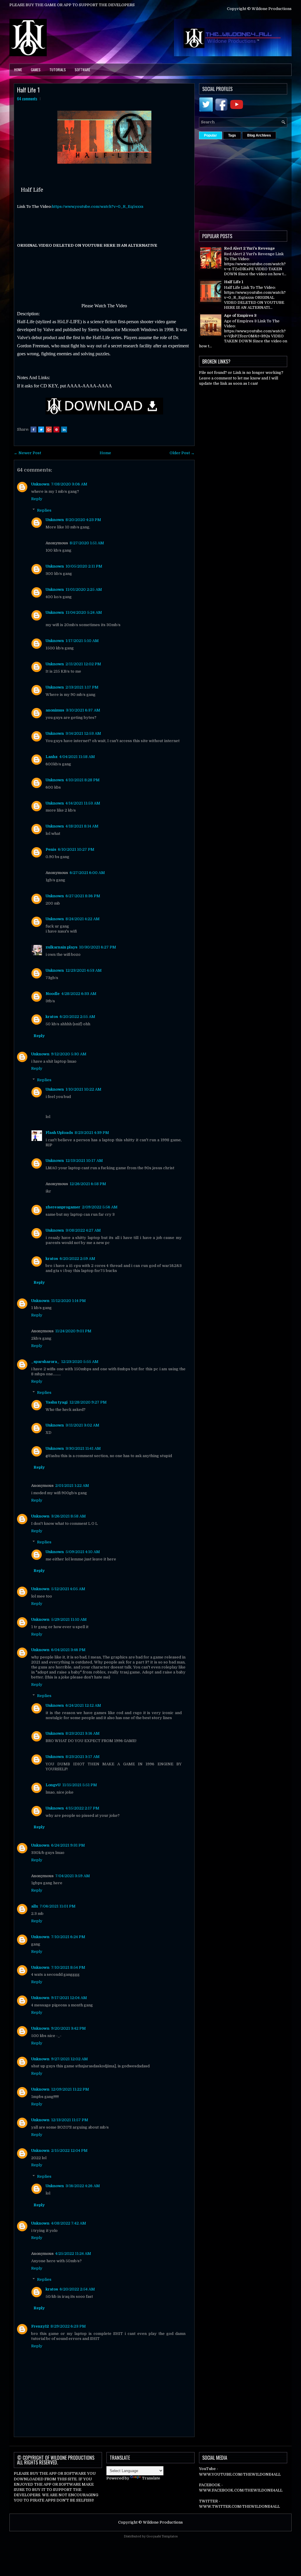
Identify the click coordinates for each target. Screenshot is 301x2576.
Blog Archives (259, 135)
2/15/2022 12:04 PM (69, 2150)
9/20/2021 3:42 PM (68, 2028)
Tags (232, 135)
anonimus (55, 710)
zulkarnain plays (61, 947)
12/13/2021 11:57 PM (70, 2120)
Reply (37, 499)
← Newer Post (27, 453)
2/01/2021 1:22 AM (72, 1486)
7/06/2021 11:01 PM (58, 1906)
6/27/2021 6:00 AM (87, 873)
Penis (51, 849)
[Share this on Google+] (49, 429)
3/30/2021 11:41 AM (83, 1448)
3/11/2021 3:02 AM (82, 1425)
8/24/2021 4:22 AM (83, 919)
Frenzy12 (40, 2326)
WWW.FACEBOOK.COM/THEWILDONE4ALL (241, 2490)
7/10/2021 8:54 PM (68, 1967)
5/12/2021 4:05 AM (68, 1589)
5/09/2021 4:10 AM (83, 1552)
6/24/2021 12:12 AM (83, 1705)
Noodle (53, 994)
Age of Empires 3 (240, 315)
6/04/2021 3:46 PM (68, 1650)
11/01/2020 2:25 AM (84, 589)
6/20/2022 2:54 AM (77, 2289)
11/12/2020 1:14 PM (68, 1301)
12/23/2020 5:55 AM (80, 1362)
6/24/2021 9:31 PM (68, 1845)
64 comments (27, 99)
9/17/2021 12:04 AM (69, 1998)
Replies (44, 510)
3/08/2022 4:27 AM (83, 1230)
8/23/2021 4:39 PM (92, 1133)
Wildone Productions (163, 2522)
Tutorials (58, 70)
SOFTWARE (82, 70)
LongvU (53, 1785)
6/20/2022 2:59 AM (77, 1259)
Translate (151, 2478)
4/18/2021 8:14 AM (82, 826)
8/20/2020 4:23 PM (83, 520)
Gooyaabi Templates (162, 2536)
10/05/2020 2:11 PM (84, 566)
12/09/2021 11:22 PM (70, 2089)
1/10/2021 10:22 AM (83, 1089)
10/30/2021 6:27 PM (98, 947)
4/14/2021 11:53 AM (83, 803)
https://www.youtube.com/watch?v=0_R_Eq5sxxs (98, 206)
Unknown (40, 484)
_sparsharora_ (45, 1362)
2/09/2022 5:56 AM (100, 1207)
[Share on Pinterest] (56, 429)
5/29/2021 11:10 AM (69, 1619)
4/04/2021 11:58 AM (77, 757)
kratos (52, 1017)
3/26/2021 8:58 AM (68, 1516)
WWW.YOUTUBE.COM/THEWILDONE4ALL (240, 2474)
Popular (210, 135)
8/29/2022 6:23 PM (68, 2326)
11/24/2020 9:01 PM (73, 1331)
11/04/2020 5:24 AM (84, 612)
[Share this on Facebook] (34, 429)
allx (35, 1906)
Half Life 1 (28, 90)
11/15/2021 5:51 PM (80, 1785)
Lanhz (52, 757)
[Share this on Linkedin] (64, 429)
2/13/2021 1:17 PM (82, 687)
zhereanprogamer (63, 1207)
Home (18, 70)
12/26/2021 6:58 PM (88, 1184)
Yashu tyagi (57, 1402)
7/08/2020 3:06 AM (69, 484)
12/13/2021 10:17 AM (84, 1161)
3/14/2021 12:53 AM (83, 733)
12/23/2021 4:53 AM (84, 970)
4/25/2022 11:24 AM (73, 2254)
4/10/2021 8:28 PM (83, 780)
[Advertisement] (250, 183)
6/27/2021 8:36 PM (83, 896)
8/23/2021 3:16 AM (83, 1733)
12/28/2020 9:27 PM (88, 1402)
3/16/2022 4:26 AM (83, 2186)
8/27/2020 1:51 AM (87, 543)
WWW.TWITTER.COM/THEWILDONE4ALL (239, 2506)
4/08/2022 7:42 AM (69, 2223)
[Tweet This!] (41, 429)
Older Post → (182, 453)
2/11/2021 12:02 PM (83, 664)
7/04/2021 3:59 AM (73, 1876)
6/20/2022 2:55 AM (77, 1017)
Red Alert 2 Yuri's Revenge (249, 248)
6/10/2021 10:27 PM (76, 849)
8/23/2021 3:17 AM (83, 1757)
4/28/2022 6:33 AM (79, 994)
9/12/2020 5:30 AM (69, 1054)
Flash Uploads (59, 1133)
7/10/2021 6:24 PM (68, 1937)
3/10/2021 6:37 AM (83, 710)
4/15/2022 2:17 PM (82, 1808)
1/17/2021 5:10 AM (82, 641)
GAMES (36, 70)
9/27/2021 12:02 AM (70, 2059)
